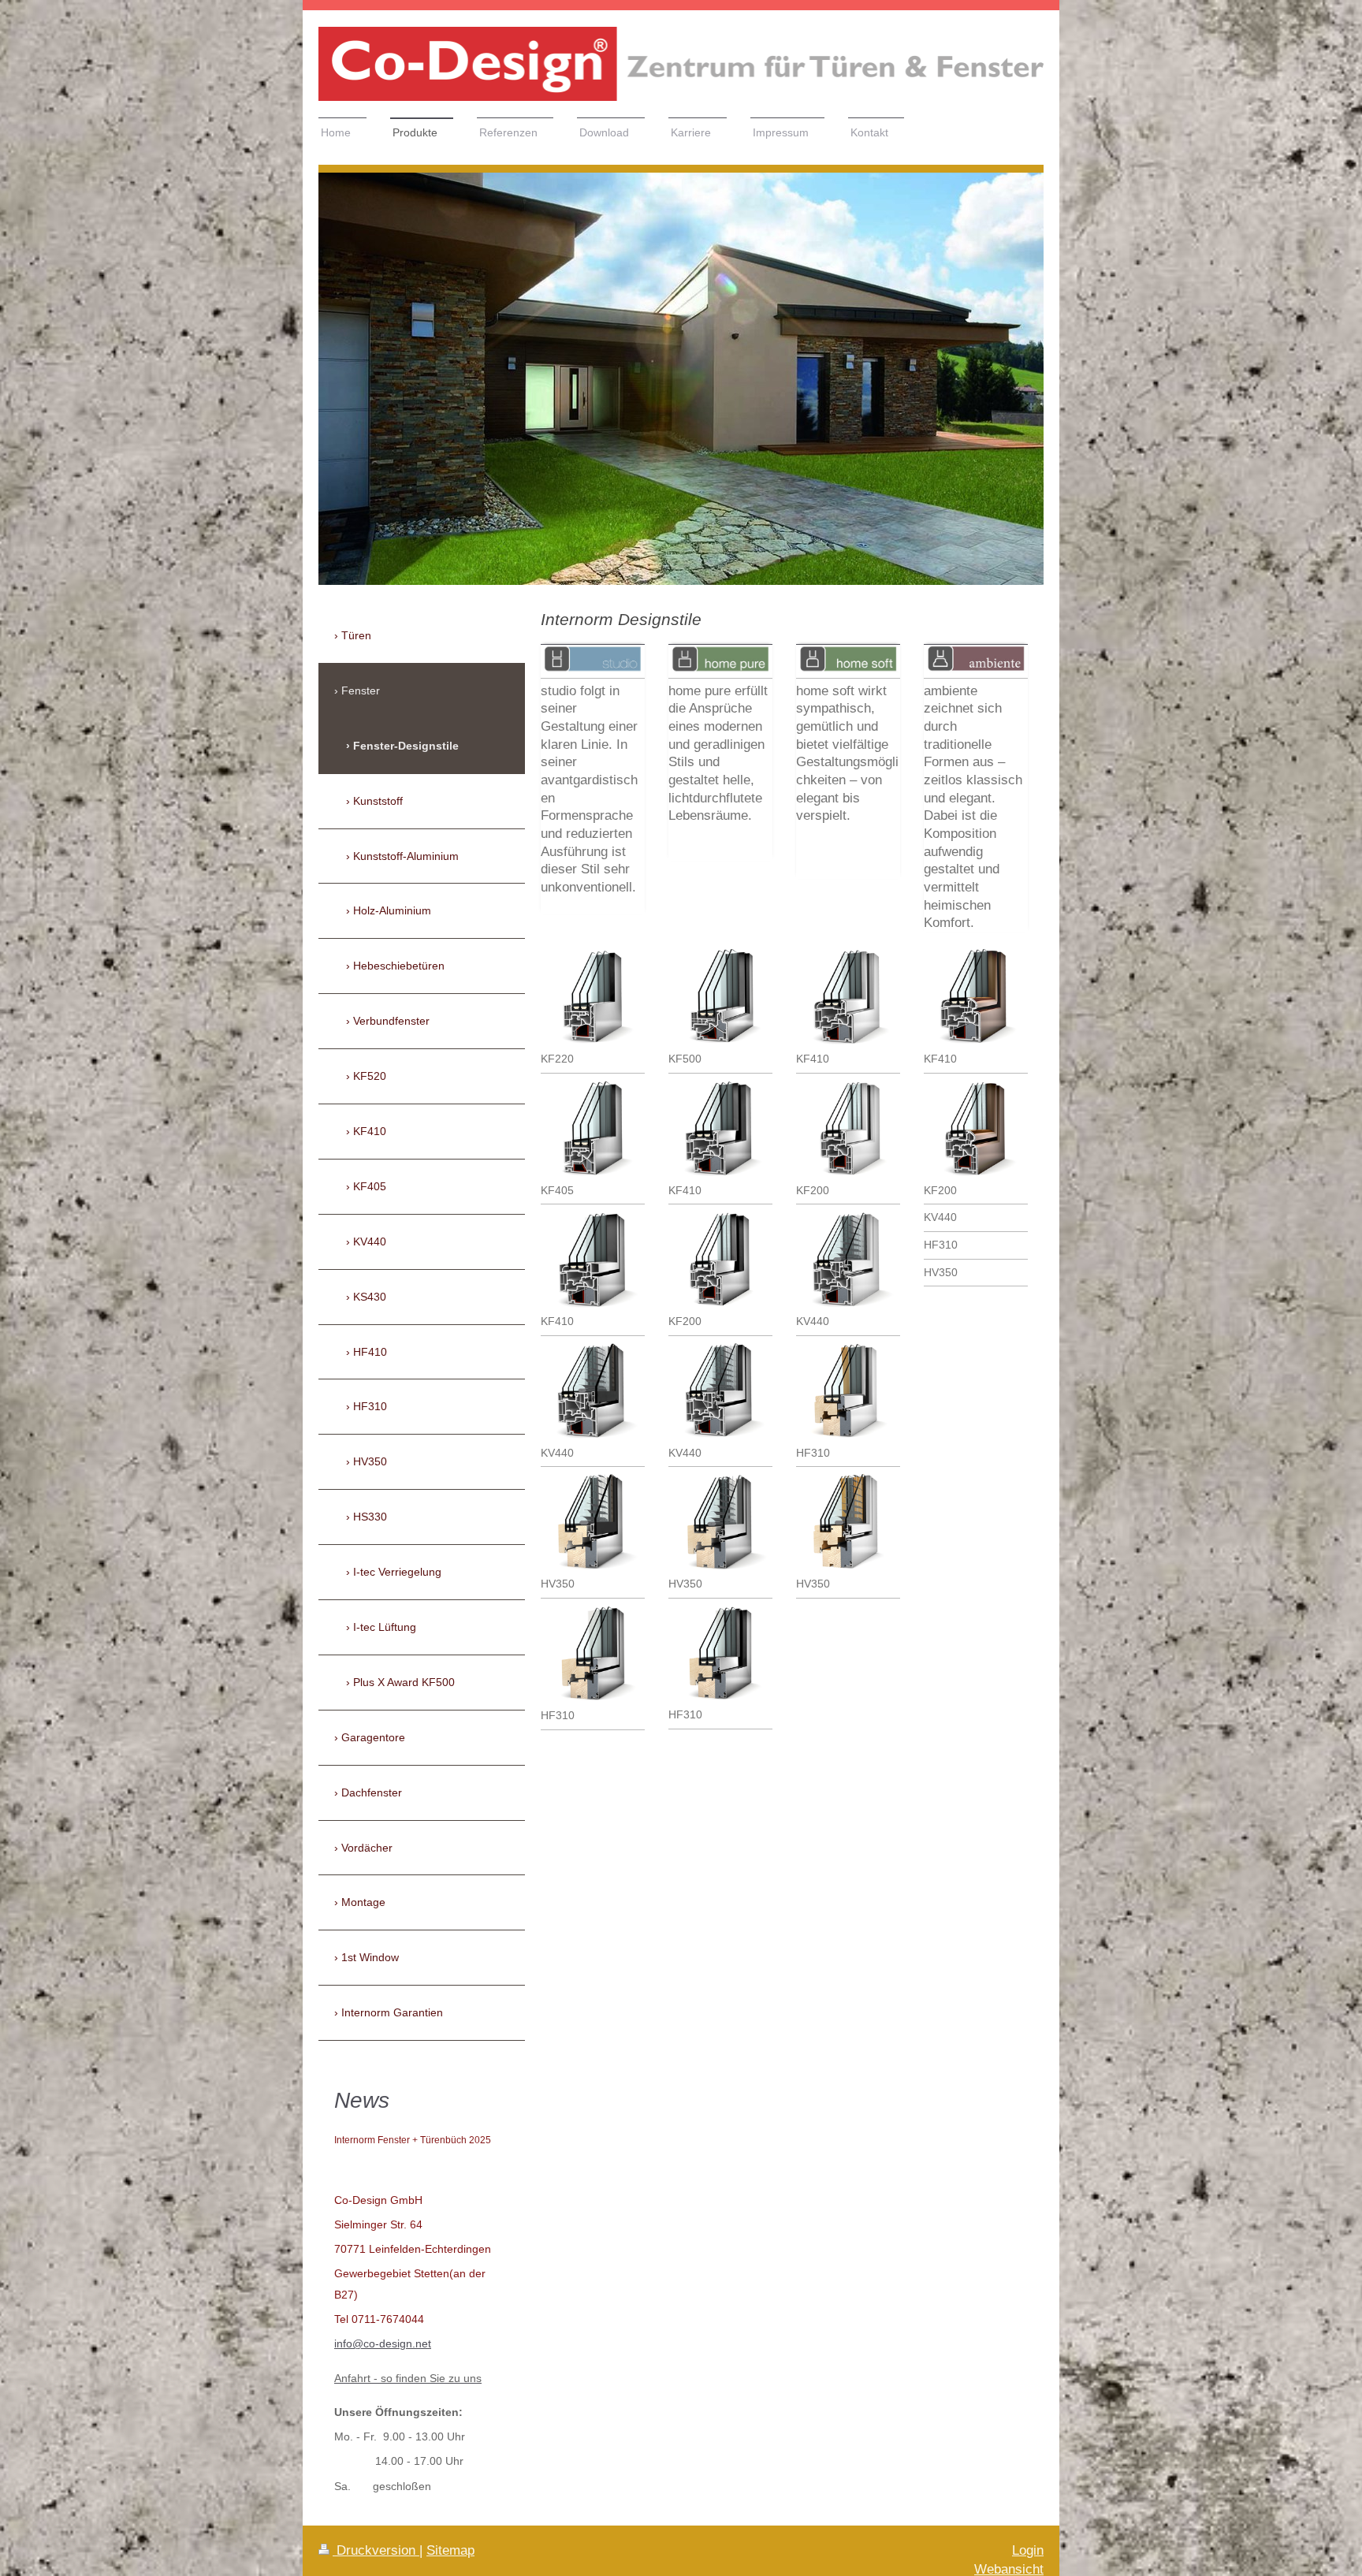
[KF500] (720, 998)
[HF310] (593, 1655)
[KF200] (720, 1260)
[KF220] (593, 998)
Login (1028, 2550)
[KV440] (593, 1392)
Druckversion (376, 2550)
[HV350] (593, 1523)
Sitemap (450, 2550)
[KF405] (593, 1130)
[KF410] (593, 1260)
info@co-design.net (383, 2343)
